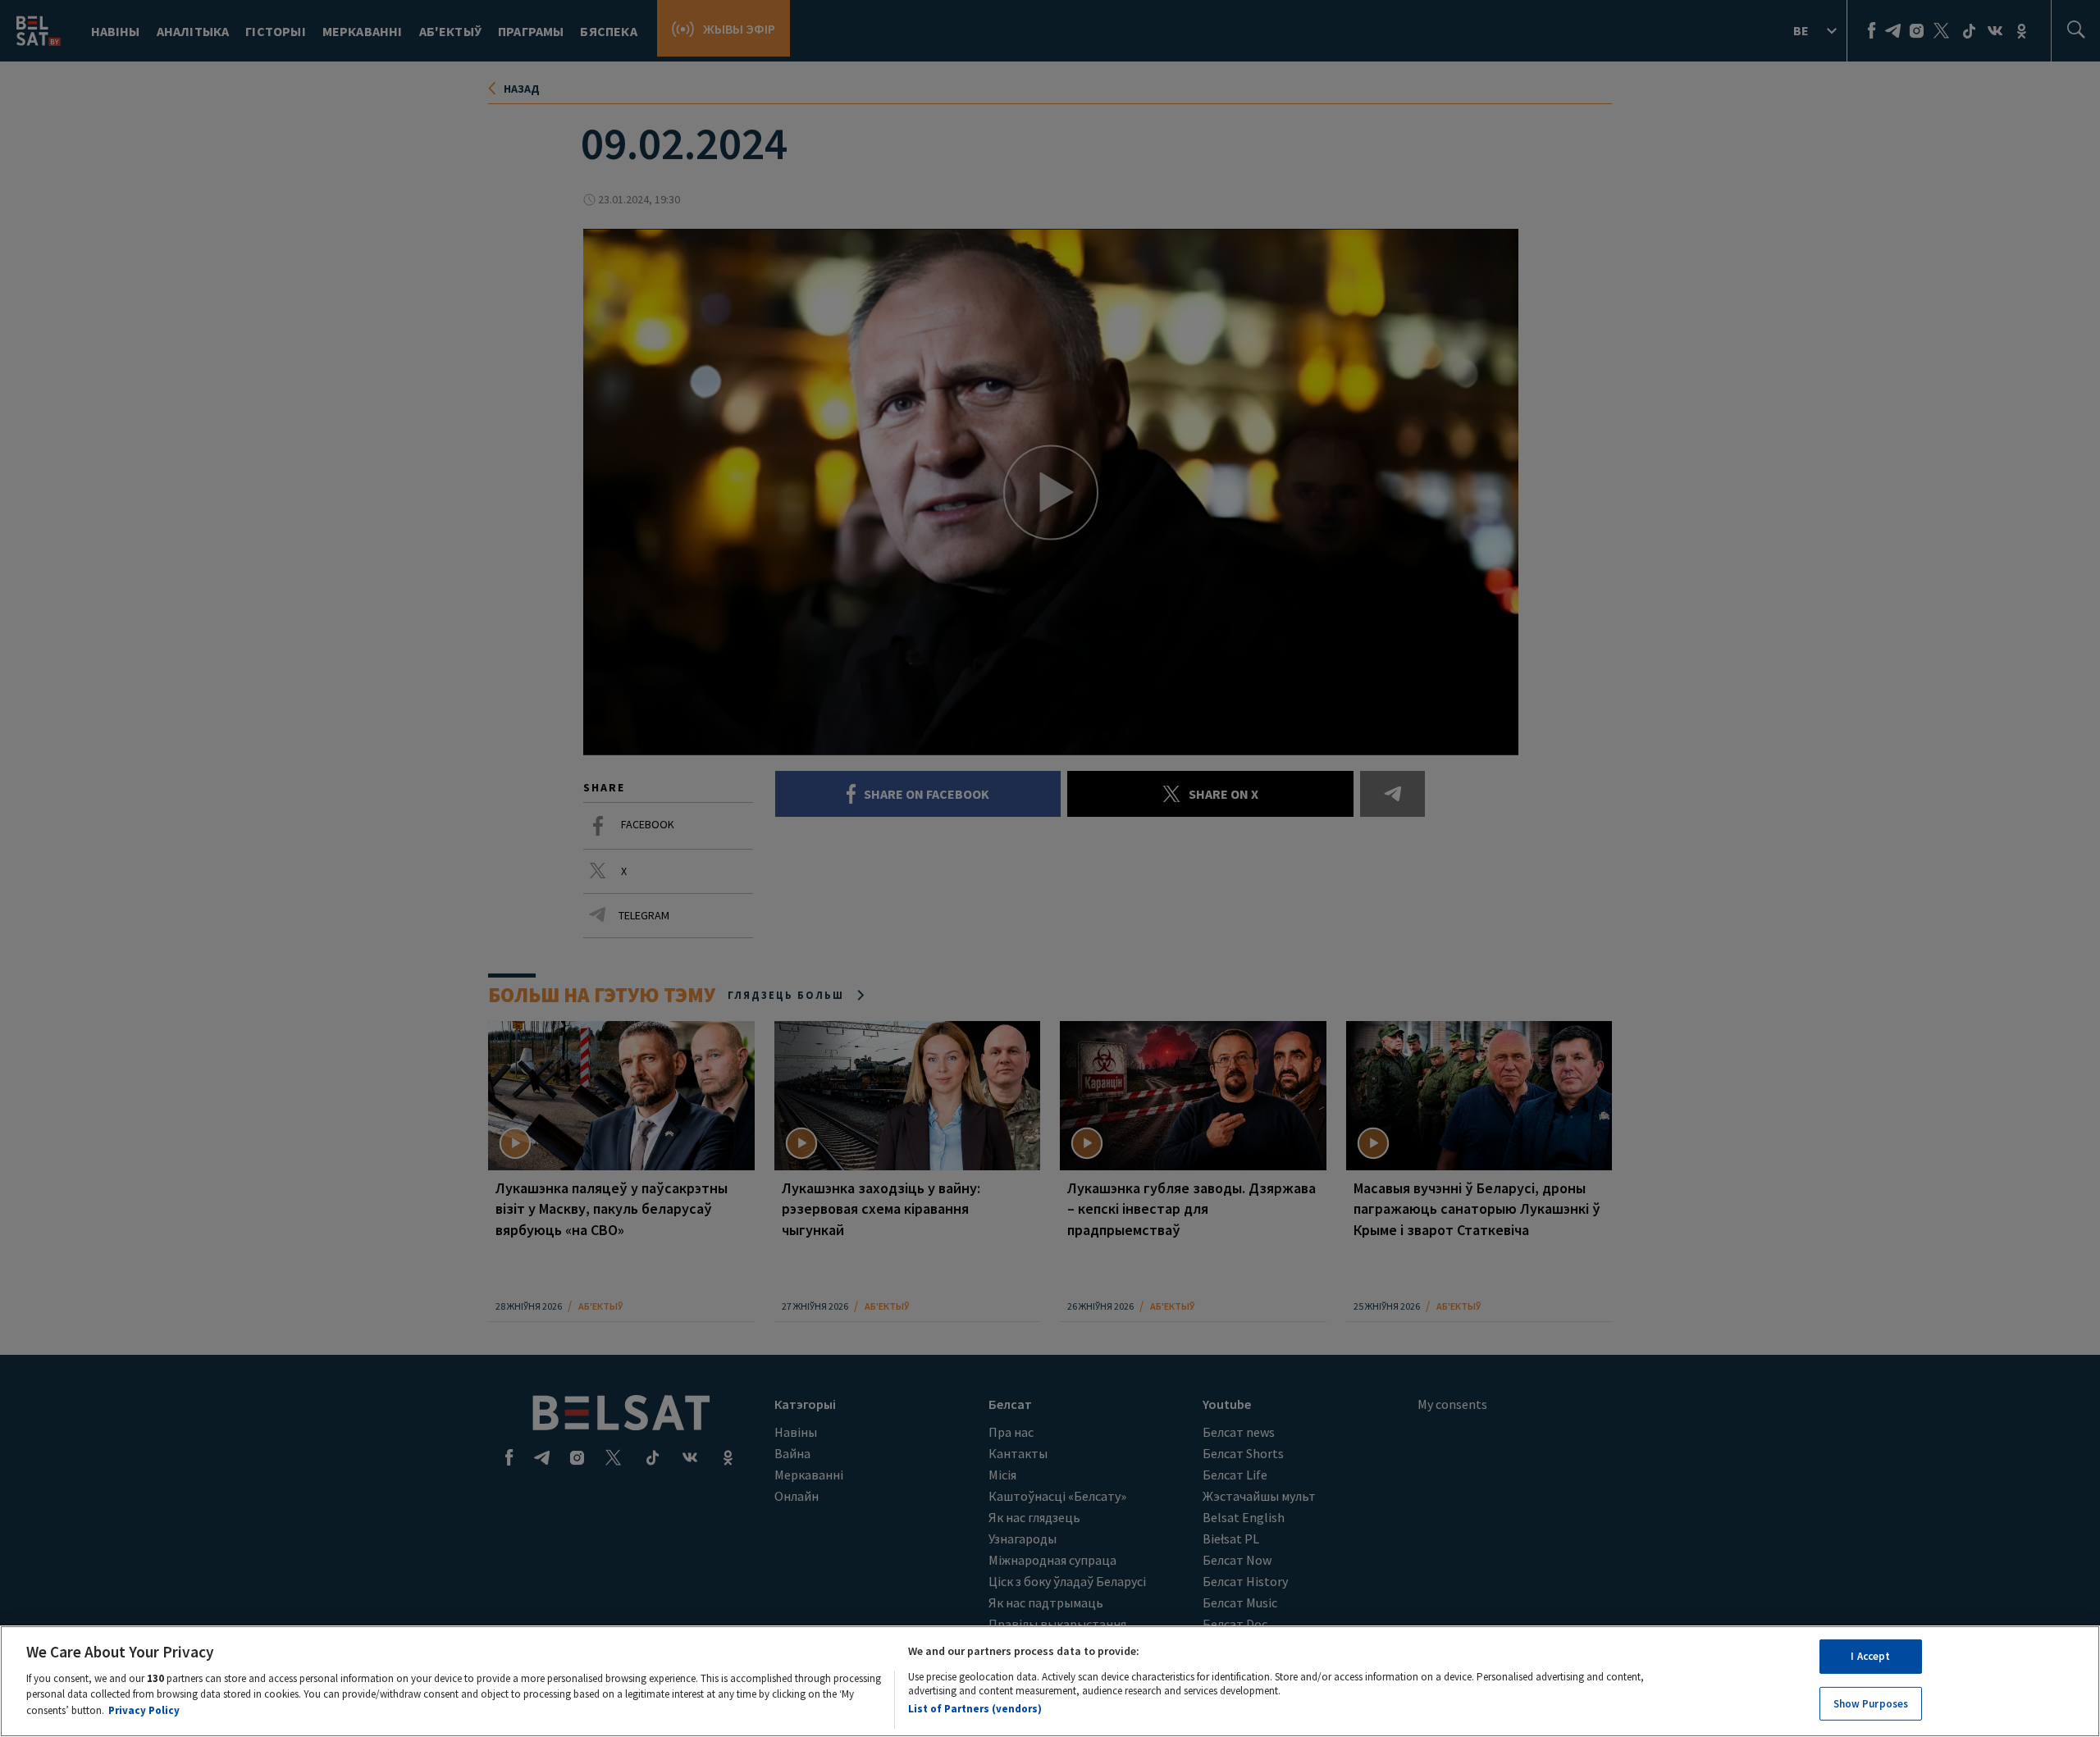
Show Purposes (1871, 1703)
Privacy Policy (144, 1710)
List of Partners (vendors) (975, 1708)
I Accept (1870, 1656)
